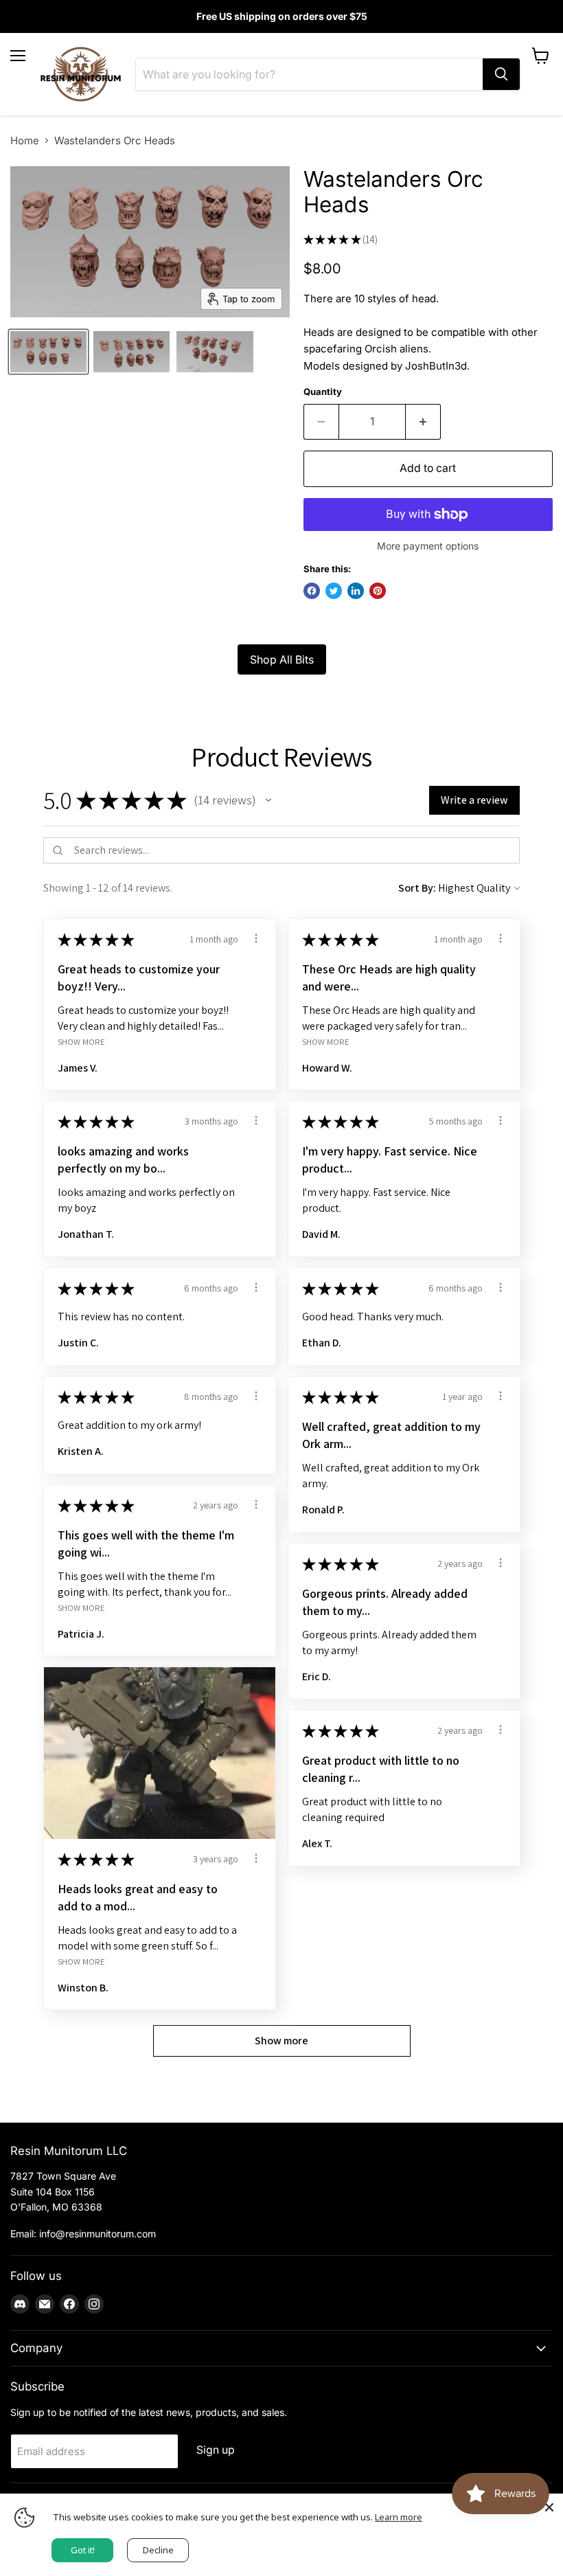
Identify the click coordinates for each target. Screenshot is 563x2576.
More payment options (428, 546)
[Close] (549, 2507)
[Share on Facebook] (312, 591)
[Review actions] (256, 938)
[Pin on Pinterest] (378, 591)
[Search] (501, 74)
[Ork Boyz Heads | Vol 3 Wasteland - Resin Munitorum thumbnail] (48, 352)
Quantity (323, 392)
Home (25, 140)
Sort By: (417, 888)
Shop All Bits (282, 659)
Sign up (216, 2450)
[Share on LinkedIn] (356, 591)
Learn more (399, 2517)
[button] (268, 800)
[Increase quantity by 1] (423, 422)
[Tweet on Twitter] (334, 591)
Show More (81, 1042)
